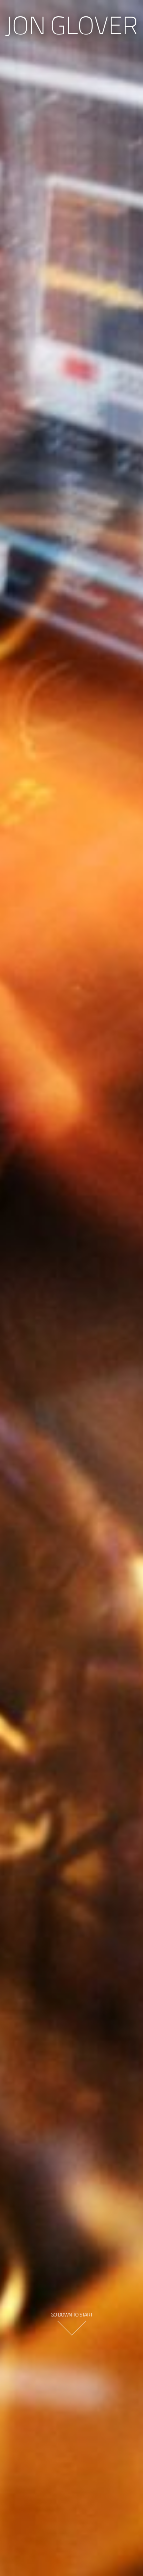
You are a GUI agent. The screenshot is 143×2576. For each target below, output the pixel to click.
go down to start (71, 2314)
